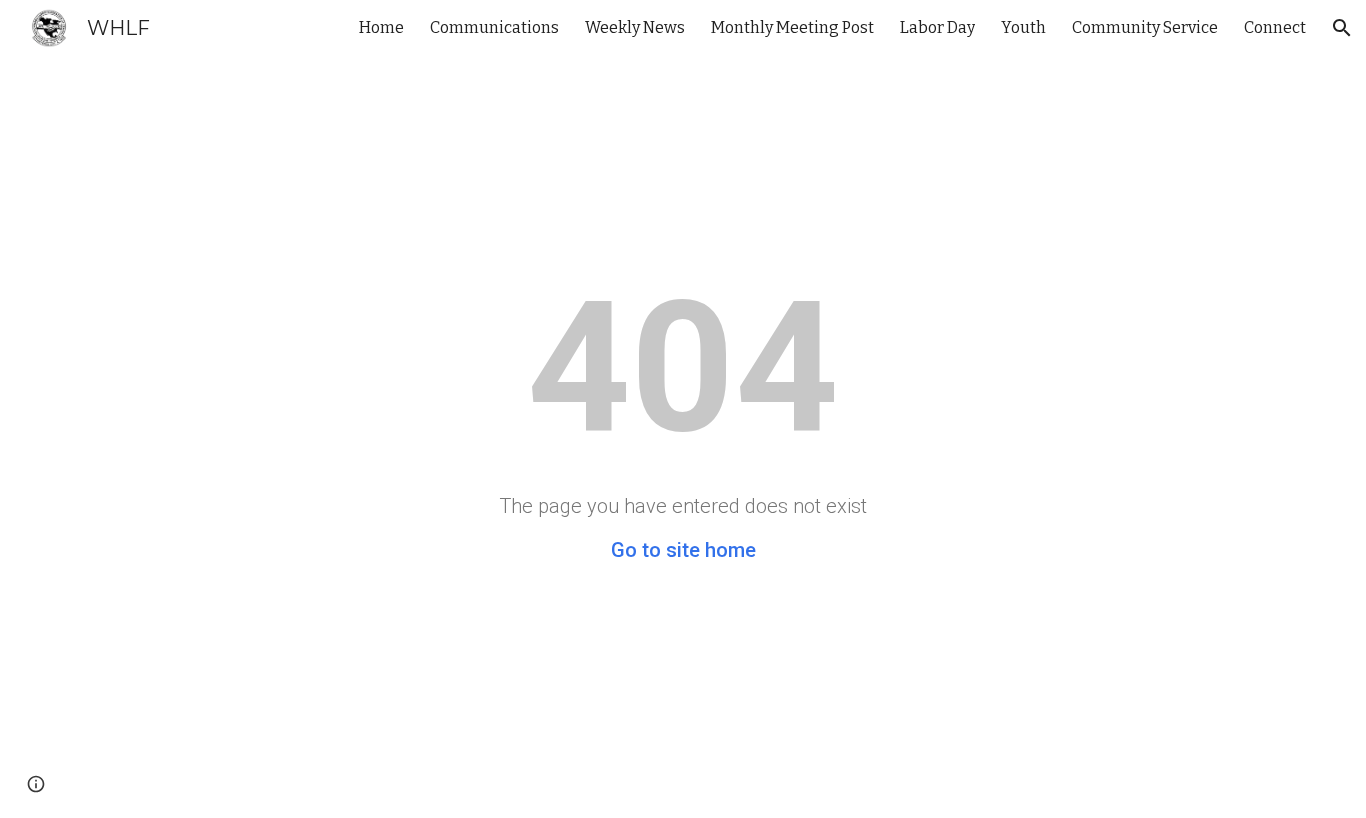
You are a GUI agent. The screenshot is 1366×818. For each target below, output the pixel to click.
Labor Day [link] (937, 27)
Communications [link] (494, 27)
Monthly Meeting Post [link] (792, 27)
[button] (1342, 28)
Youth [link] (1023, 27)
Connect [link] (1275, 27)
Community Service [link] (1145, 27)
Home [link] (381, 27)
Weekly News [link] (635, 27)
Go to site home (683, 550)
